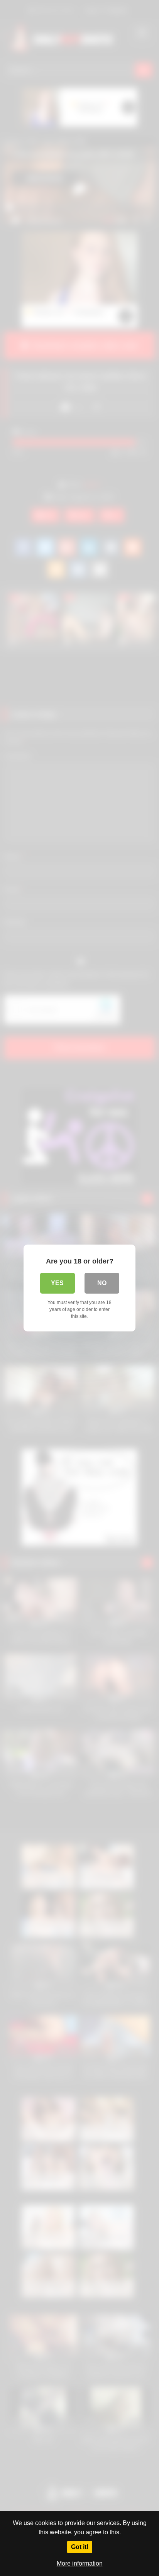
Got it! (80, 2547)
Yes (57, 1283)
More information (80, 2563)
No (102, 1283)
